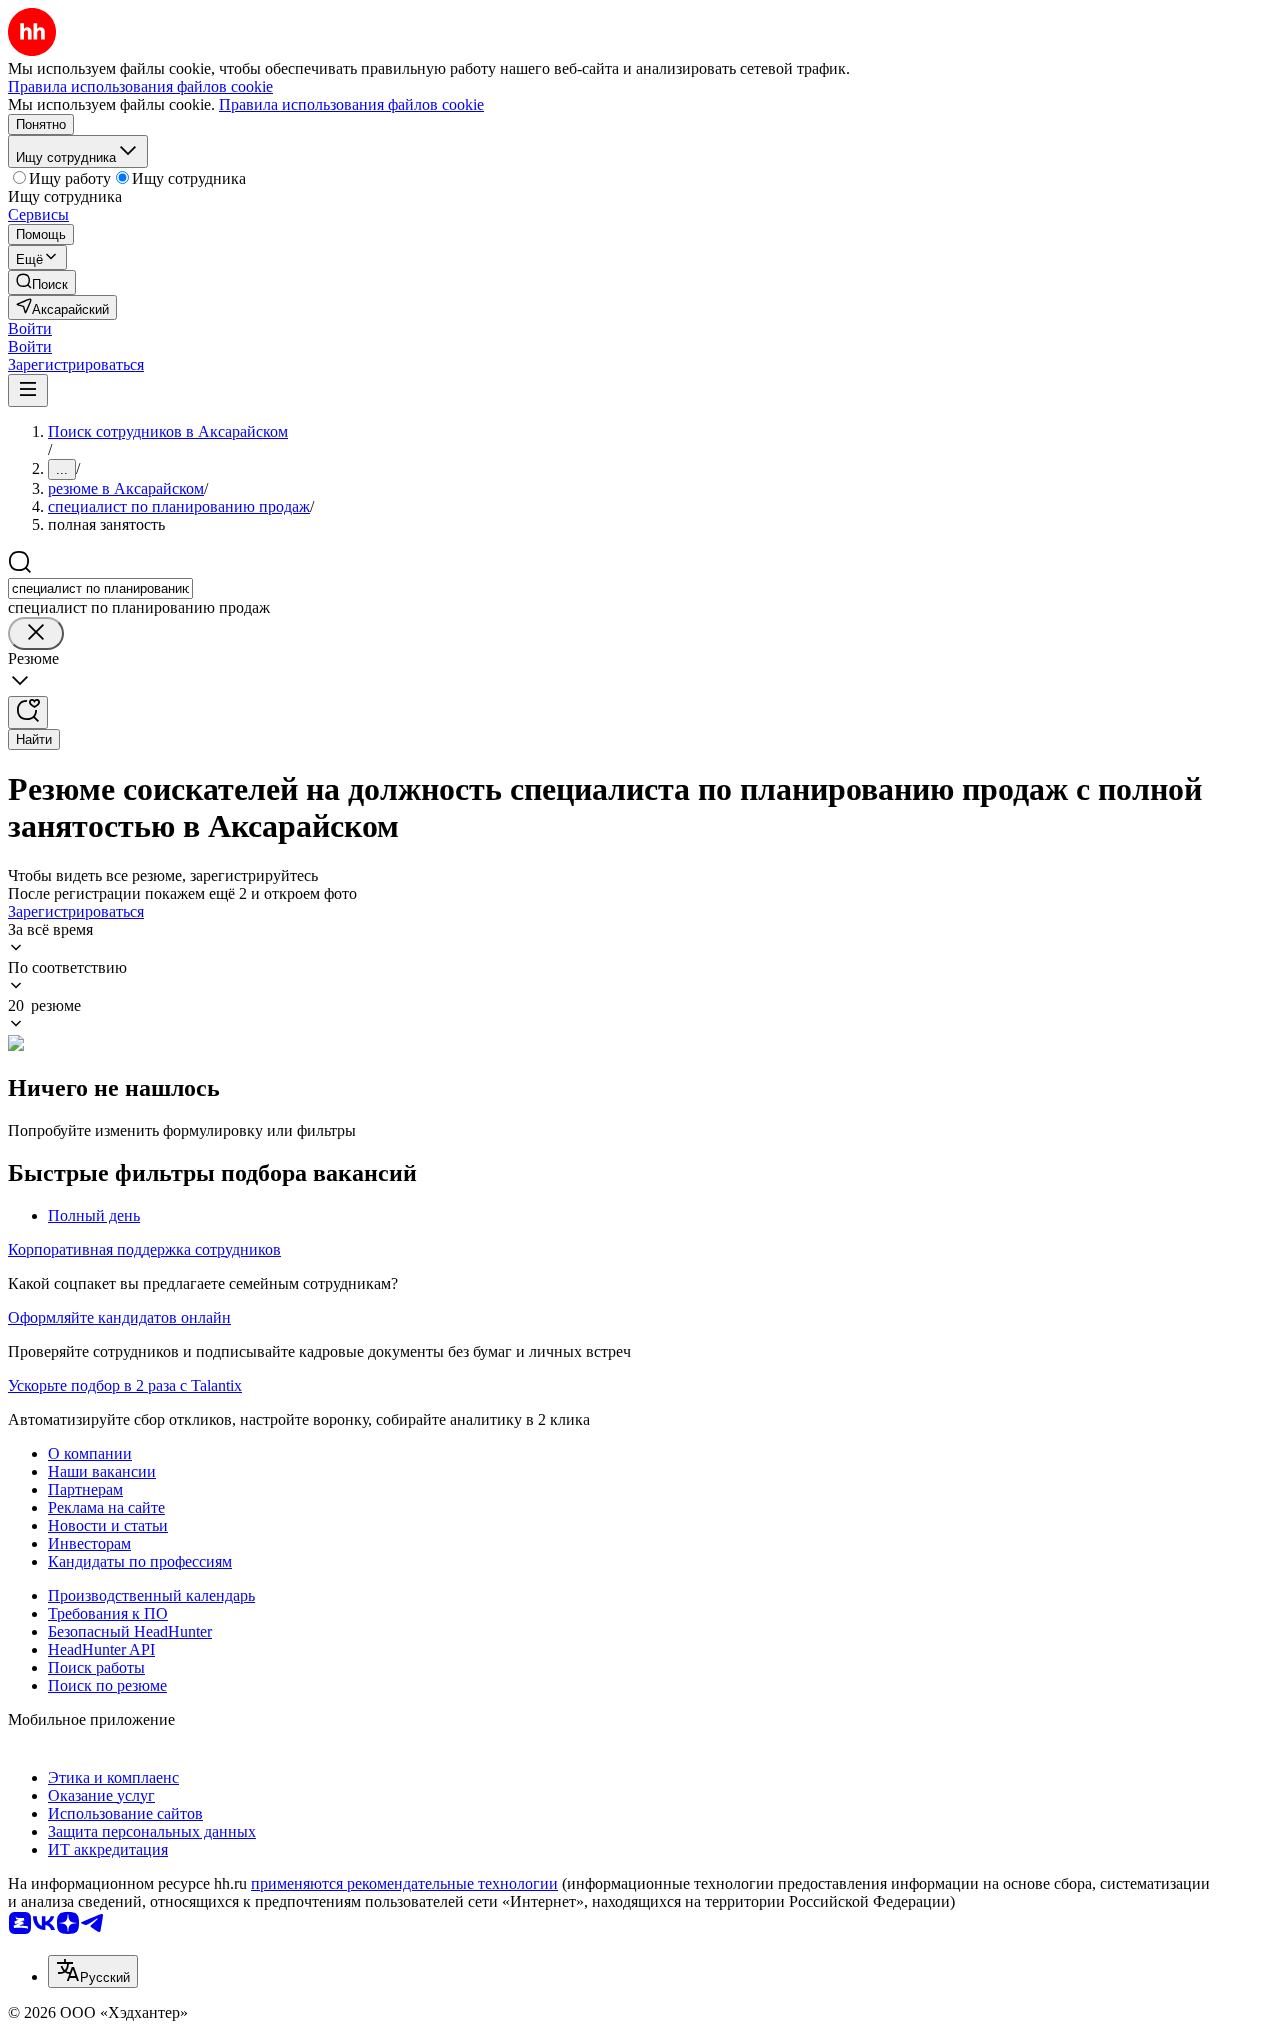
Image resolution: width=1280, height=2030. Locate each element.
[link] (42, 282)
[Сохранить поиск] (28, 712)
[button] (30, 328)
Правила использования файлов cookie (351, 104)
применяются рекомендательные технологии (404, 1883)
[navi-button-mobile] (28, 390)
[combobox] (100, 588)
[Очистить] (36, 633)
